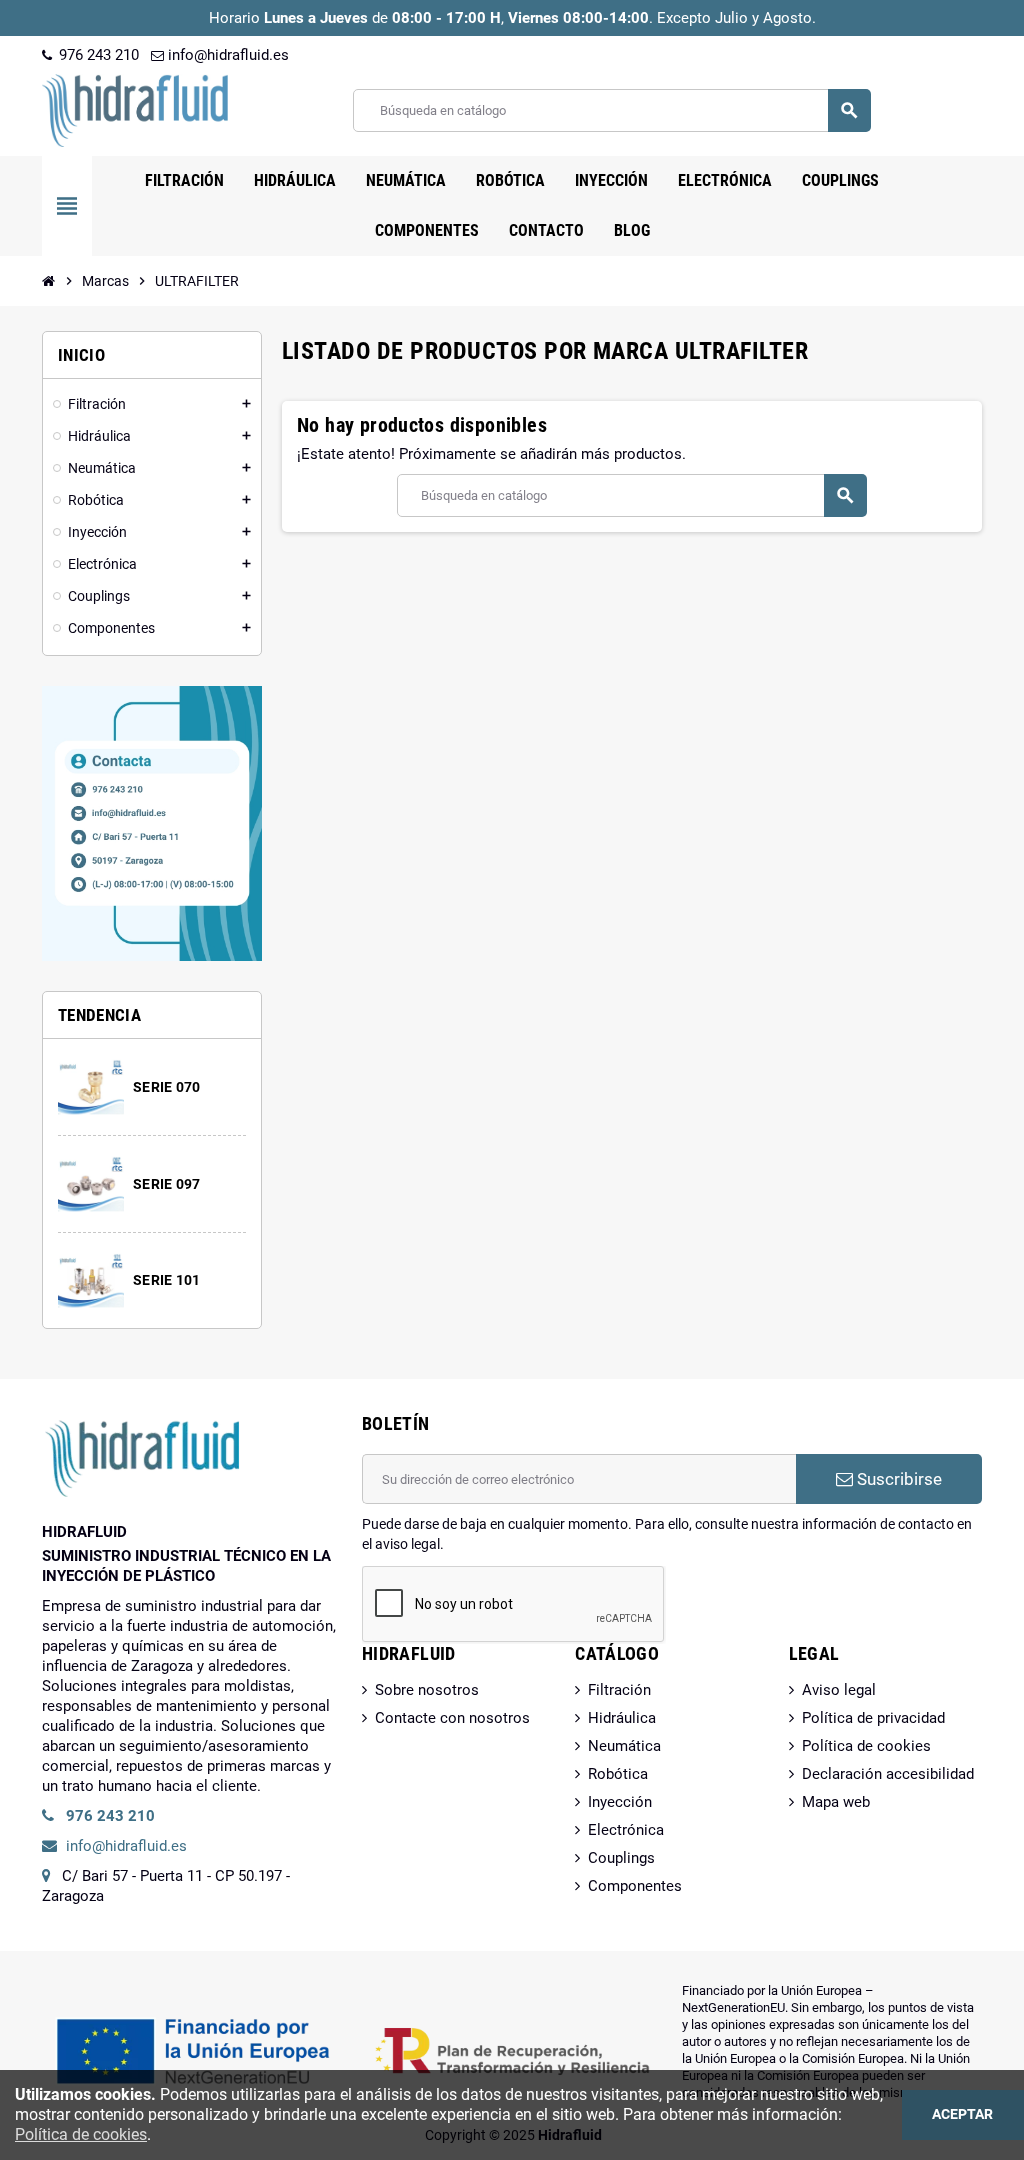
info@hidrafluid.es (226, 55)
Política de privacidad (873, 1718)
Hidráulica (622, 1718)
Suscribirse (897, 1479)
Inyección (620, 1802)
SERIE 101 (167, 1280)
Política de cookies (866, 1746)
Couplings (621, 1858)
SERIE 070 (167, 1087)
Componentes (635, 1886)
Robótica (618, 1774)
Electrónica (626, 1830)
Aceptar (962, 2114)
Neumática (624, 1746)
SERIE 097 (167, 1184)
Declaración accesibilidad (888, 1774)
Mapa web (836, 1802)
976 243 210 (97, 55)
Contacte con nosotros (452, 1718)
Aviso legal (839, 1690)
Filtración (619, 1690)
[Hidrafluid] (135, 109)
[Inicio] (49, 281)
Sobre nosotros (427, 1690)
